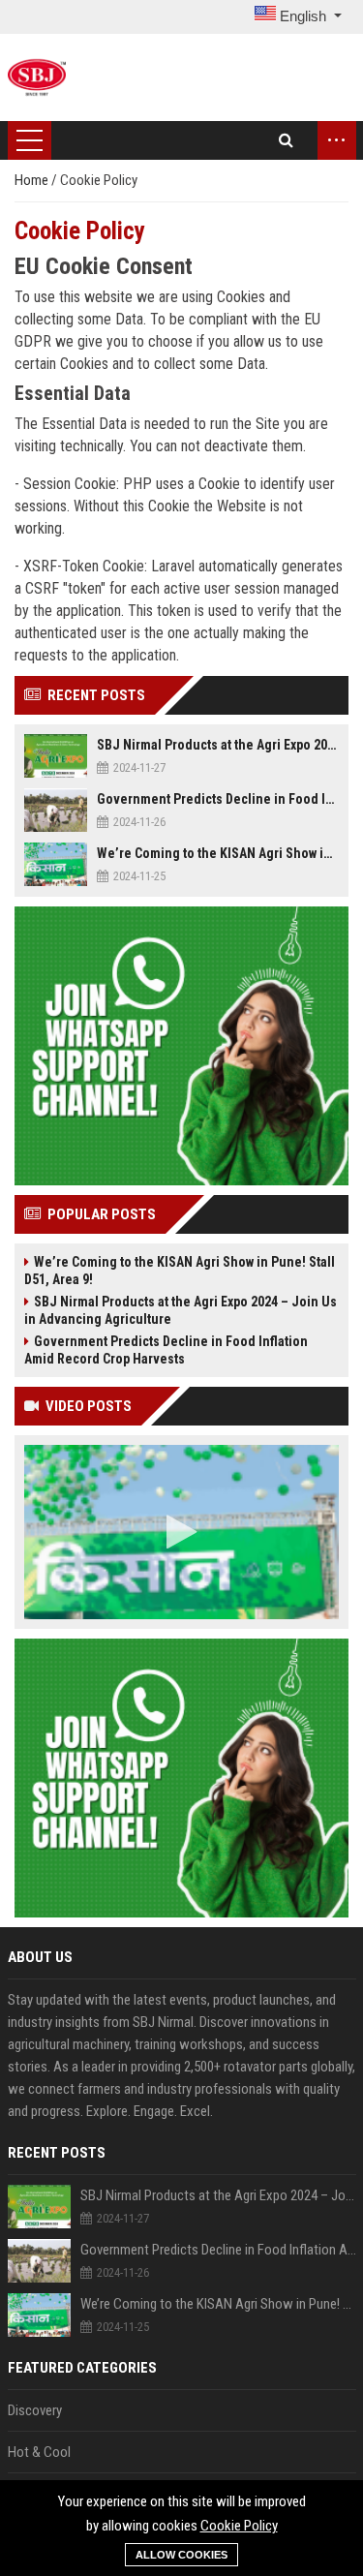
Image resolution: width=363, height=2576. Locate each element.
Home (33, 180)
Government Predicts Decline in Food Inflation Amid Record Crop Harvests (218, 799)
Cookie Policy (239, 2526)
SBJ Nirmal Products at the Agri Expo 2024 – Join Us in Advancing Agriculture (218, 745)
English (303, 16)
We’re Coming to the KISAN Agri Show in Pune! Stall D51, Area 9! (218, 853)
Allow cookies (181, 2555)
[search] (286, 140)
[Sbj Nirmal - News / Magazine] (37, 77)
